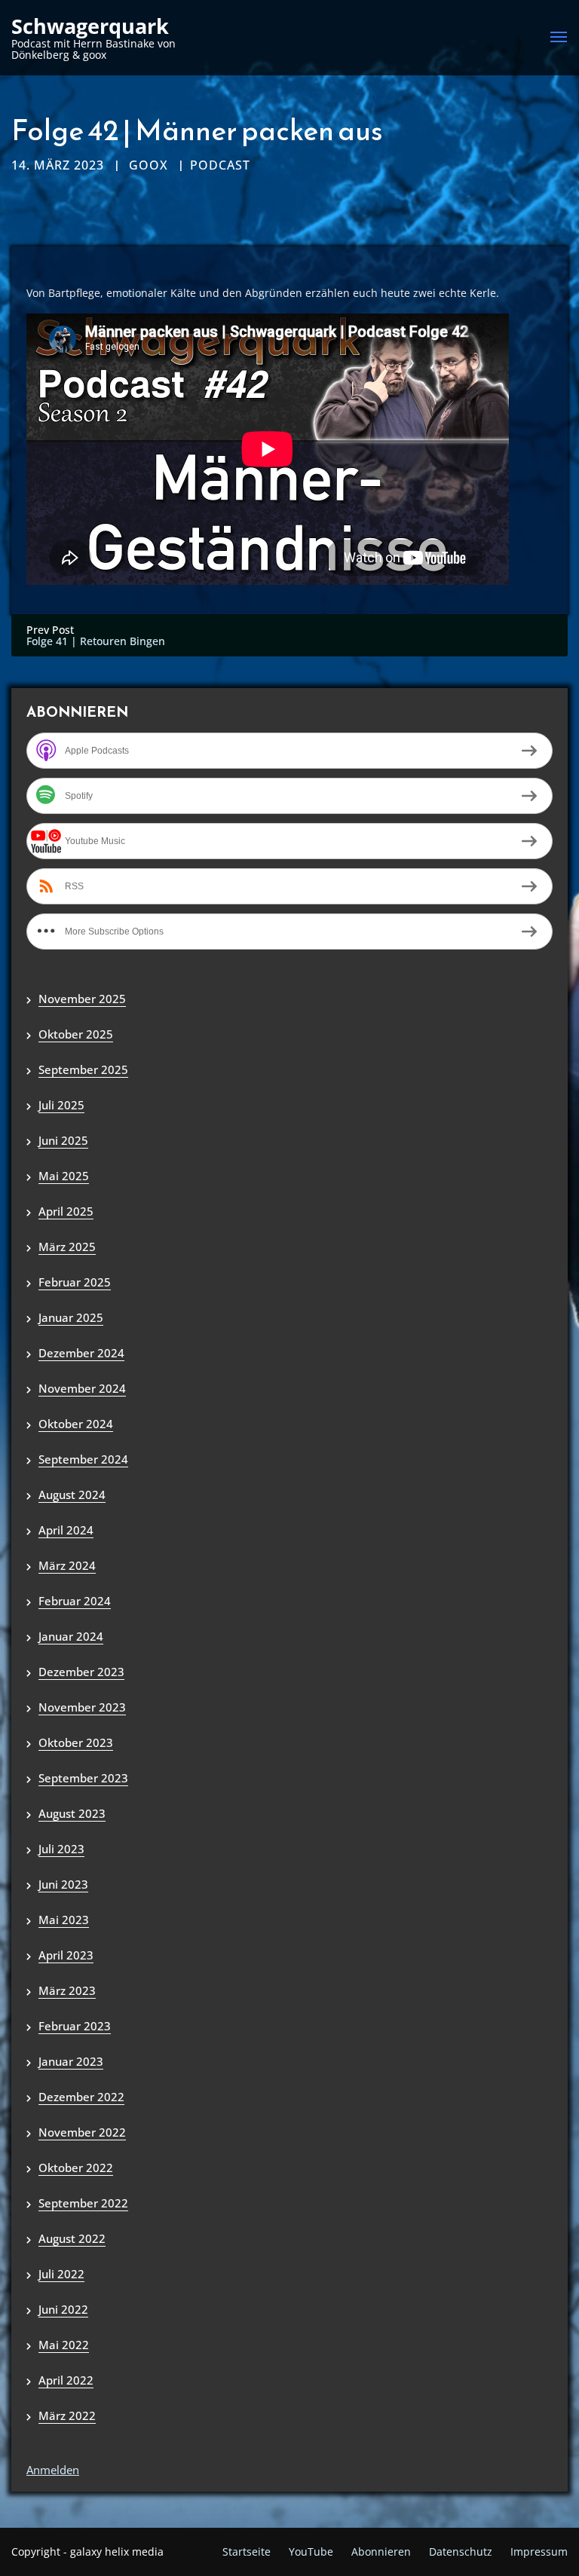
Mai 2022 (64, 2345)
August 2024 (72, 1495)
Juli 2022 (61, 2274)
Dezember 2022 (81, 2097)
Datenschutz (461, 2552)
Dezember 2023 (81, 1672)
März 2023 (67, 1990)
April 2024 (66, 1530)
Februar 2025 (75, 1282)
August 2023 (72, 1813)
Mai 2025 (64, 1176)
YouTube (311, 2552)
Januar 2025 (71, 1317)
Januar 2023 (71, 2061)
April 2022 (66, 2380)
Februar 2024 (75, 1601)
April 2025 (66, 1211)
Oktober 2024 (76, 1424)
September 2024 (83, 1459)
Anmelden (53, 2470)
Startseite (247, 2552)
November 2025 (82, 999)
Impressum (539, 2552)
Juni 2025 (63, 1140)
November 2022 (82, 2132)
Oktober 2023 (76, 1742)
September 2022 (83, 2203)
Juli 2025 (61, 1105)
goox (149, 165)
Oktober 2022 (76, 2168)
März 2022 (67, 2415)
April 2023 (66, 1955)
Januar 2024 (71, 1636)
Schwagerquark (90, 26)
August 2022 (72, 2238)
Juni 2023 (63, 1884)
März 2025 (67, 1247)
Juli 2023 (61, 1849)
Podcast (220, 165)
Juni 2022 (63, 2309)
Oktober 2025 (76, 1034)
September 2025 (83, 1069)
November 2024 (82, 1388)
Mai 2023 (64, 1920)
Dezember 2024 (81, 1353)
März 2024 (67, 1565)
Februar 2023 (75, 2026)
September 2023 (83, 1778)
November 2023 (82, 1707)
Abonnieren (381, 2552)
